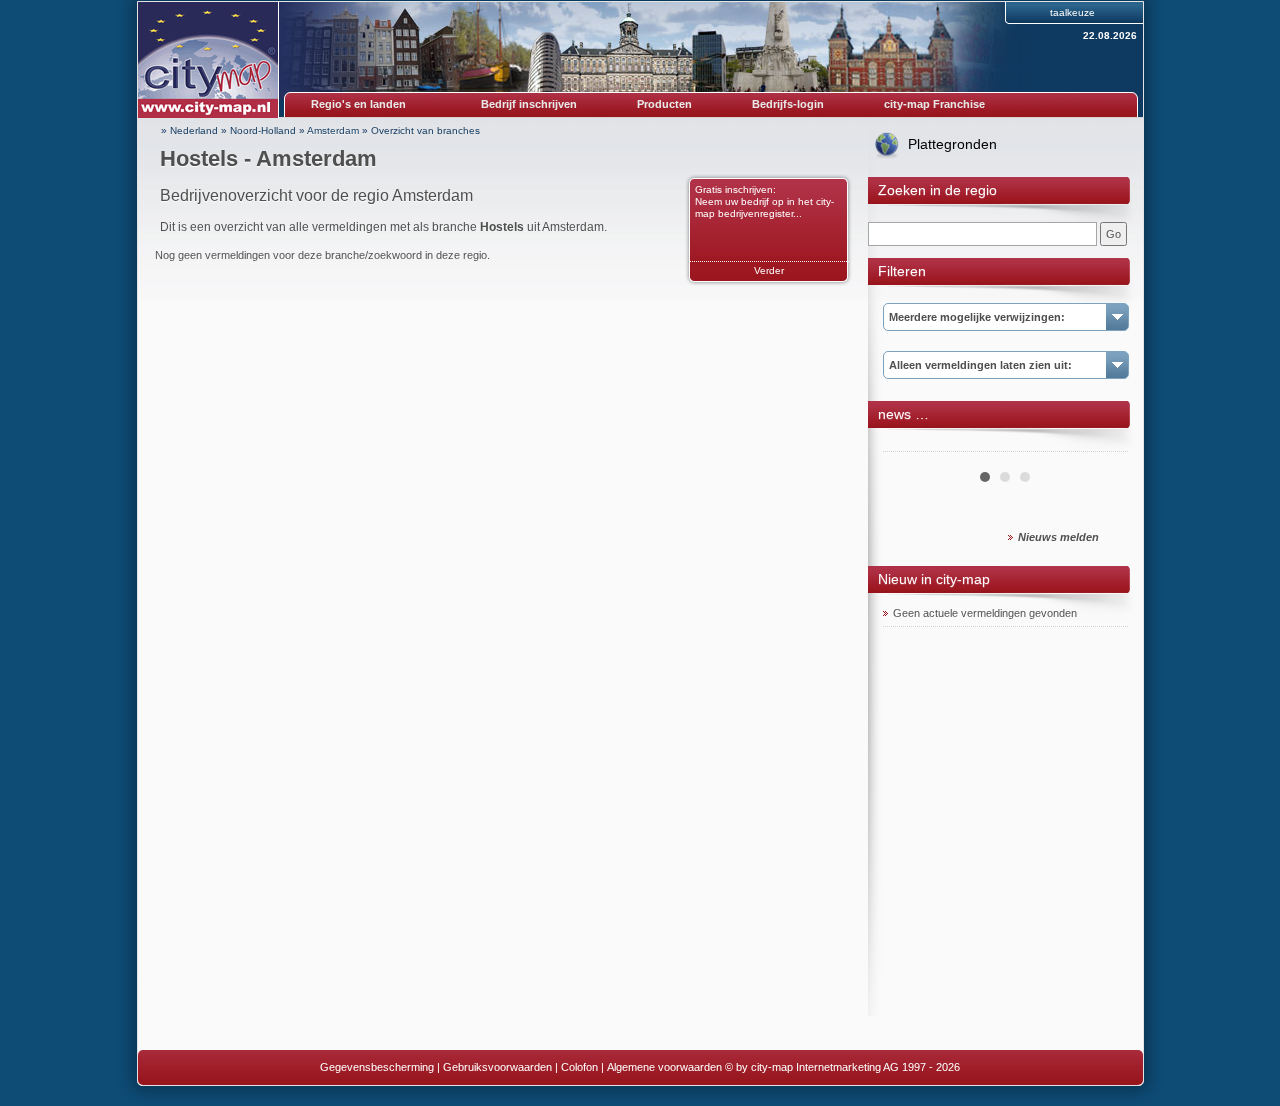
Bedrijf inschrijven (529, 104)
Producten (664, 104)
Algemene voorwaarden (664, 1067)
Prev (909, 444)
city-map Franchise (934, 104)
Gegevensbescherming (377, 1067)
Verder (769, 270)
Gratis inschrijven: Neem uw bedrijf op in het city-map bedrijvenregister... (764, 201)
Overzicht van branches (425, 130)
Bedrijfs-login (788, 104)
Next (1102, 444)
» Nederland (189, 130)
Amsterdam (333, 130)
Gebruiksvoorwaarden (497, 1067)
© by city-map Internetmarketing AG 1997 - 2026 (842, 1067)
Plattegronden (952, 144)
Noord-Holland (263, 130)
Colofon (579, 1067)
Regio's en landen (358, 104)
